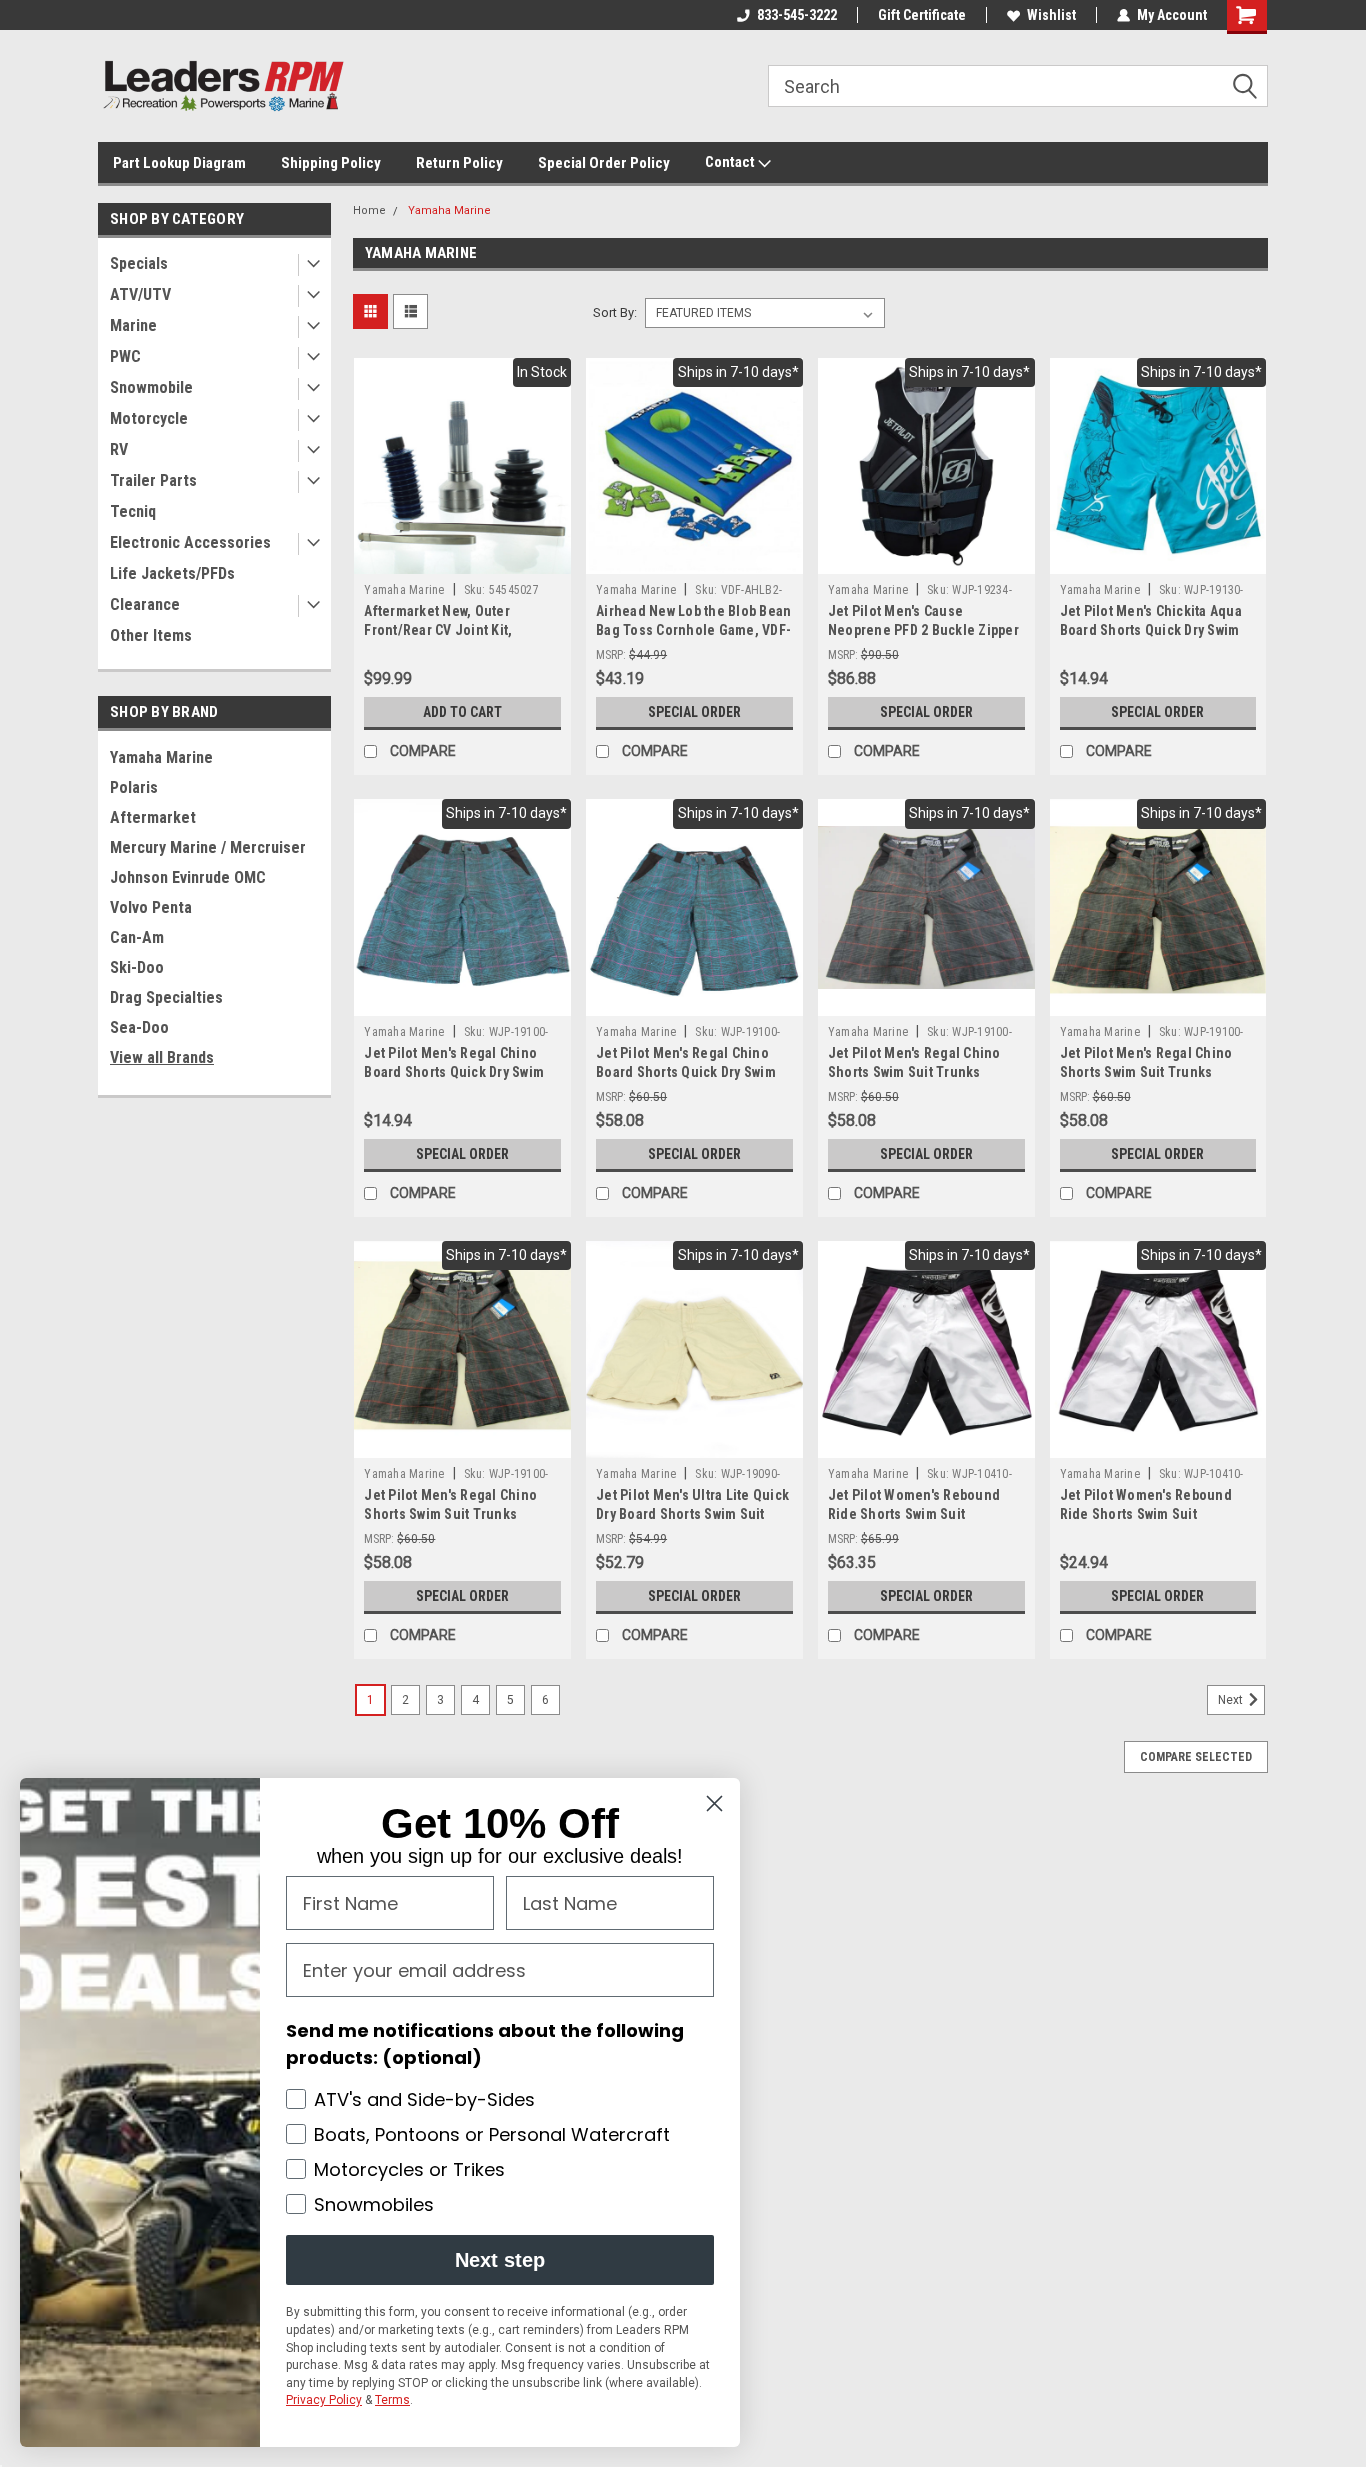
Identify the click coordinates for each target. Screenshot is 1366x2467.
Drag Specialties (166, 997)
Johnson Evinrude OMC (188, 877)
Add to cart (462, 712)
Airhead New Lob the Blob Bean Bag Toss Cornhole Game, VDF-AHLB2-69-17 (693, 630)
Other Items (151, 635)
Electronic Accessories (190, 542)
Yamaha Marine (161, 757)
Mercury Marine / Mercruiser (208, 847)
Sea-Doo (139, 1027)
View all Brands (162, 1057)
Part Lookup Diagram (179, 163)
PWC (125, 356)
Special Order (694, 712)
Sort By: (615, 312)
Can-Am (137, 937)
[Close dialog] (714, 1803)
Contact (731, 162)
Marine (133, 325)
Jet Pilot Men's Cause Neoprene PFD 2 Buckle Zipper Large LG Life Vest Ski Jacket (923, 630)
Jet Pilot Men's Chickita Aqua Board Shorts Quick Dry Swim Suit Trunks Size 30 (1151, 630)
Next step (500, 2260)
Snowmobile (151, 387)
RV (119, 449)
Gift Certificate (922, 15)
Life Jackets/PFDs (172, 573)
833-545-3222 (797, 15)
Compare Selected (1196, 1757)
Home (369, 210)
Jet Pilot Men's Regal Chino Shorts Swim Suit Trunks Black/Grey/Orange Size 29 (1146, 1072)
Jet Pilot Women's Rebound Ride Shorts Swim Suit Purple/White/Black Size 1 (914, 1514)
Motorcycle (149, 418)
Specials (139, 263)
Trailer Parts (153, 480)
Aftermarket (153, 817)
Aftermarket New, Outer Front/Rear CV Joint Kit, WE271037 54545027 (438, 630)
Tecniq (133, 511)
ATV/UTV (140, 294)
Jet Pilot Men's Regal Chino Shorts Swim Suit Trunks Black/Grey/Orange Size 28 (914, 1072)
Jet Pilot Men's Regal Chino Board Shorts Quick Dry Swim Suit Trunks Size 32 (686, 1072)
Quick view (463, 559)
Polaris (134, 787)
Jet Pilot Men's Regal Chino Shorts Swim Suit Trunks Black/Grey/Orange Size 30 (450, 1514)
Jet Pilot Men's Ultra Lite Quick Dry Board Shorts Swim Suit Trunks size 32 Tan (692, 1514)
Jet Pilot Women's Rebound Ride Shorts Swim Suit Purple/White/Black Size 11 (1146, 1514)
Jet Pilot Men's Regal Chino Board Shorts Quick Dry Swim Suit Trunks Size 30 (454, 1072)
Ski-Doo (137, 967)
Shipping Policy (331, 163)
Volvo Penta (151, 907)
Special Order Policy (604, 163)
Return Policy (459, 163)
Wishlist (1051, 15)
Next (1232, 1700)
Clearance (145, 604)
